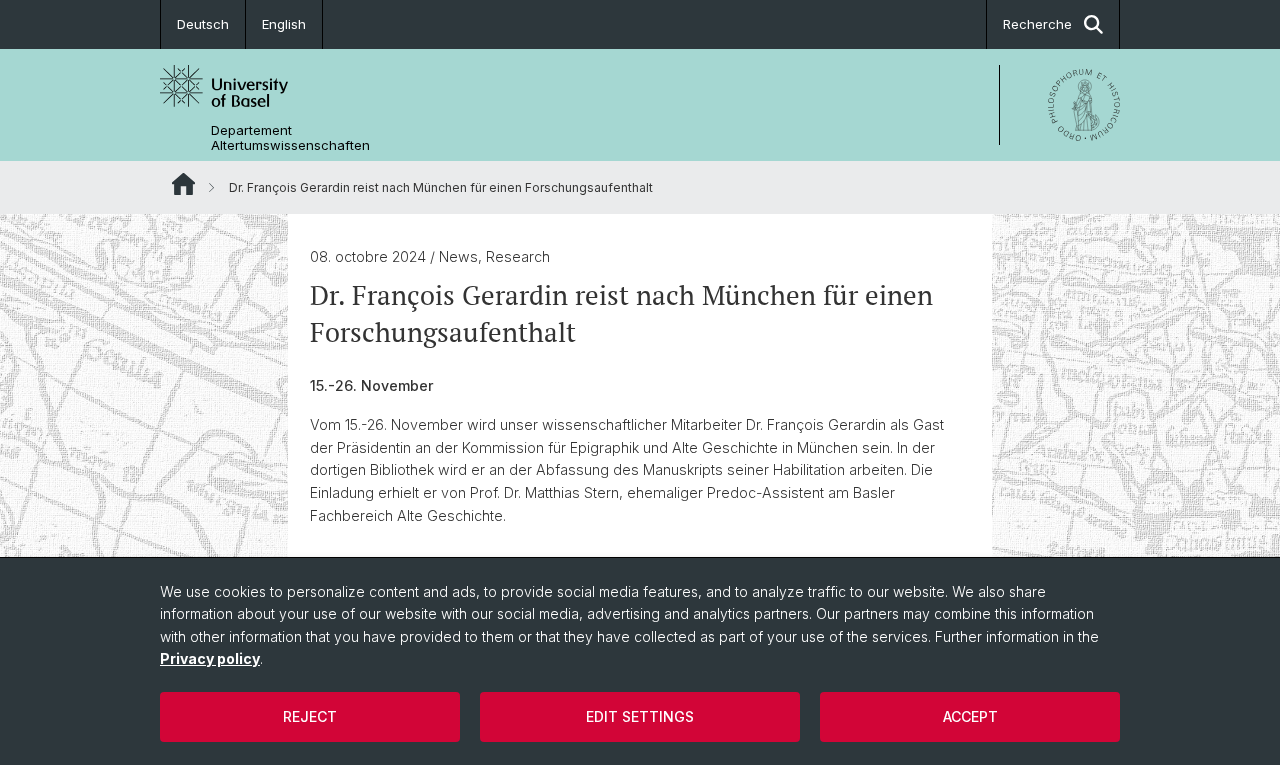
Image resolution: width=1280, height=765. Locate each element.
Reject (310, 716)
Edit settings (640, 716)
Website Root (183, 184)
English (284, 24)
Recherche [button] (1037, 24)
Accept (970, 716)
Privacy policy (210, 658)
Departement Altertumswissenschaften (290, 138)
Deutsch (203, 24)
